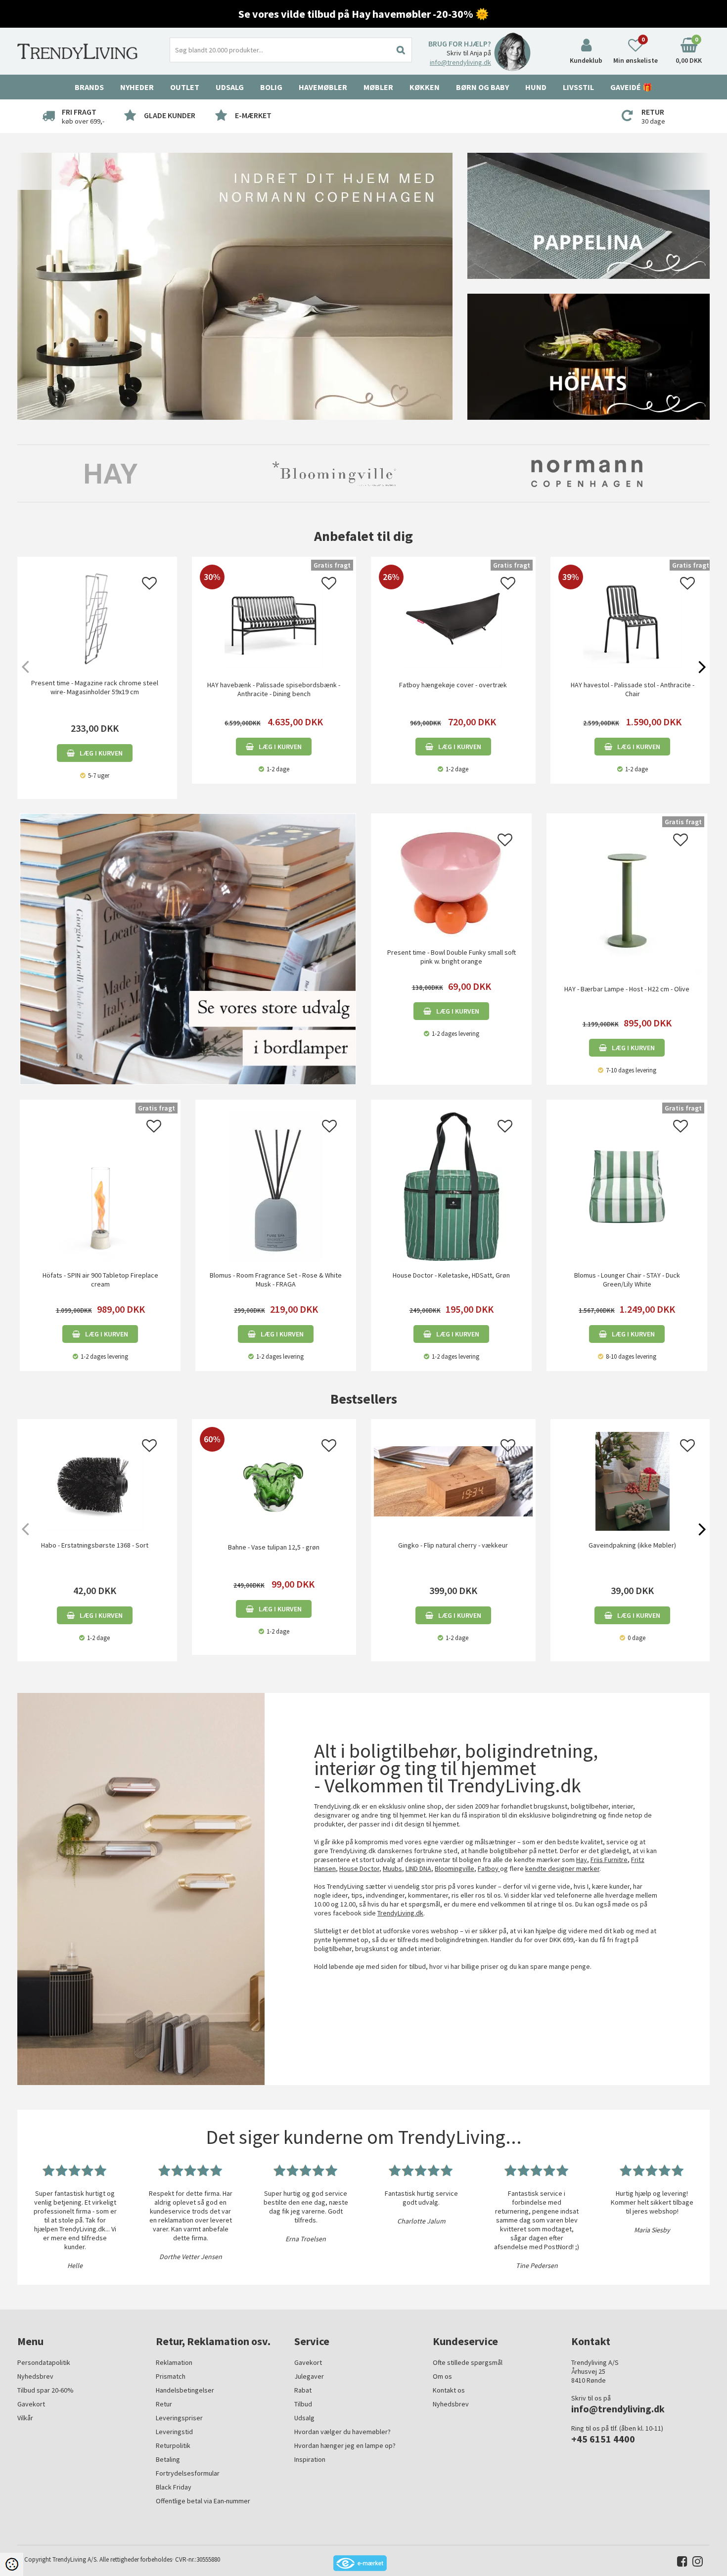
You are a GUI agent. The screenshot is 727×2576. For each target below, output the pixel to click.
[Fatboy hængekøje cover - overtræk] (453, 666)
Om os (442, 2376)
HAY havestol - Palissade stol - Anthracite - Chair (633, 689)
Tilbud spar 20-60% (45, 2390)
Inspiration (310, 2459)
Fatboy (489, 1868)
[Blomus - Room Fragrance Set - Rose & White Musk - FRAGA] (276, 1186)
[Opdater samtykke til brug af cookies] (12, 2564)
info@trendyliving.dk (460, 62)
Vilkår (25, 2418)
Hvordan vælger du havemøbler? (342, 2432)
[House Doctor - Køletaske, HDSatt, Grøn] (451, 1186)
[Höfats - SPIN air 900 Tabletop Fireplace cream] (100, 1186)
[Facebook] (680, 2563)
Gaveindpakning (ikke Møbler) (632, 1545)
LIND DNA (418, 1868)
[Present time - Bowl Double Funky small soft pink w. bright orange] (451, 881)
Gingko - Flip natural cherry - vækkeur (453, 1545)
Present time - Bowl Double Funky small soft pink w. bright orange (452, 957)
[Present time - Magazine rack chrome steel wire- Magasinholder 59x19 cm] (95, 619)
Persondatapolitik (44, 2362)
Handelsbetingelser (185, 2390)
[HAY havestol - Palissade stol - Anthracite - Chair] (633, 666)
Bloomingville (454, 1868)
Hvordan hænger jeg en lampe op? (345, 2445)
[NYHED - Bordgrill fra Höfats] (589, 356)
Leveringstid (174, 2432)
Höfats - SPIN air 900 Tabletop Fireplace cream (100, 1280)
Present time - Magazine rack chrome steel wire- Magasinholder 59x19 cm (95, 687)
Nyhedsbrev (35, 2376)
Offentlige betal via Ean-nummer (203, 2501)
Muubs (392, 1868)
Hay (582, 1860)
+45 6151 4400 (603, 2439)
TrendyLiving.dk (400, 1913)
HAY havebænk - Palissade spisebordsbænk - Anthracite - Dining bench (274, 689)
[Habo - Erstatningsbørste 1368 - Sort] (95, 1481)
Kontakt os (449, 2390)
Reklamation (174, 2362)
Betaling (168, 2459)
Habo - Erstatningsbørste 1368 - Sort (95, 1545)
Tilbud (303, 2404)
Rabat (303, 2390)
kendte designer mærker (562, 1868)
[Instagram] (695, 2563)
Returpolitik (173, 2445)
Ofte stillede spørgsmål (468, 2362)
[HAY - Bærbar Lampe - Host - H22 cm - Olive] (627, 899)
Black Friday (174, 2487)
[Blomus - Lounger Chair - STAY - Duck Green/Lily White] (627, 1186)
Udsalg (304, 2418)
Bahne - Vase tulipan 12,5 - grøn (274, 1547)
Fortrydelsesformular (188, 2473)
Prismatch (171, 2376)
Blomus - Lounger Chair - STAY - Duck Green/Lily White (627, 1280)
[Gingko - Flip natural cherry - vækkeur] (453, 1481)
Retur (164, 2404)
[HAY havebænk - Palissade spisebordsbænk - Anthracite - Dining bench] (274, 666)
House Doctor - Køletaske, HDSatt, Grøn (451, 1275)
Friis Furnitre (609, 1860)
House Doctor (359, 1868)
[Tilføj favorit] (149, 586)
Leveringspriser (179, 2418)
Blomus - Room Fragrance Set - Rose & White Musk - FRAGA (276, 1280)
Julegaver (309, 2376)
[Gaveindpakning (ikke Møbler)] (633, 1481)
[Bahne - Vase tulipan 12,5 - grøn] (274, 1528)
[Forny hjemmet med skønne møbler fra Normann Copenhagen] (235, 286)
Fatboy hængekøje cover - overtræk (453, 685)
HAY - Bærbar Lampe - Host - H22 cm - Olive (627, 989)
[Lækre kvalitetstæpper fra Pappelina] (589, 215)
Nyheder (137, 87)
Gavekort (31, 2404)
